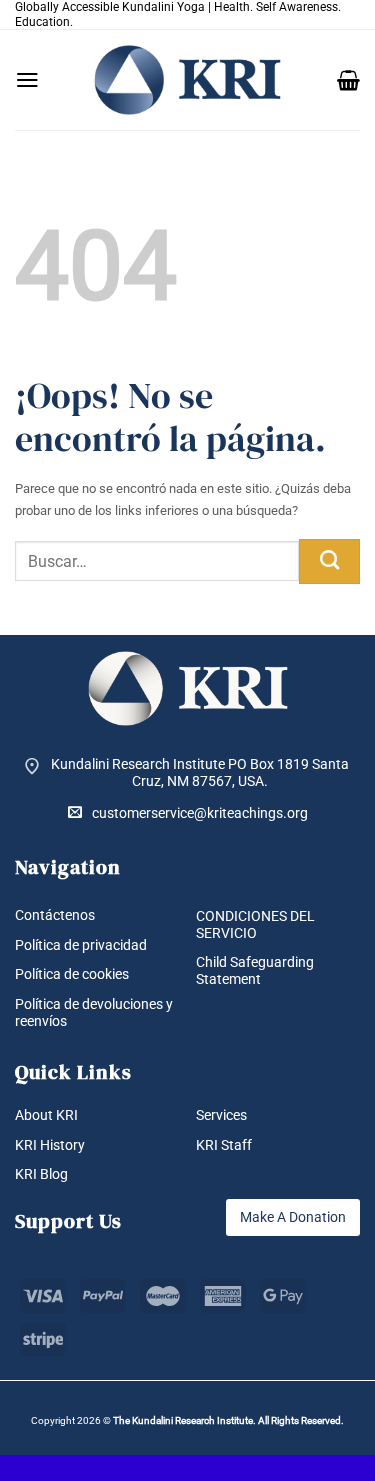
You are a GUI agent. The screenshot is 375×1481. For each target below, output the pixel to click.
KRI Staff (224, 1145)
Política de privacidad (81, 945)
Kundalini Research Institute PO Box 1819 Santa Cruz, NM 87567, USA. (200, 772)
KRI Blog (41, 1174)
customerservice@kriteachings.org (200, 813)
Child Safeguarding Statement (255, 970)
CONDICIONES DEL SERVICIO (255, 924)
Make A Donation (293, 1217)
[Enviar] (329, 561)
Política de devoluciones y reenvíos (94, 1012)
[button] (27, 80)
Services (221, 1115)
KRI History (50, 1145)
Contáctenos (55, 915)
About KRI (46, 1115)
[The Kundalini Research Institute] (188, 80)
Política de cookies (72, 974)
